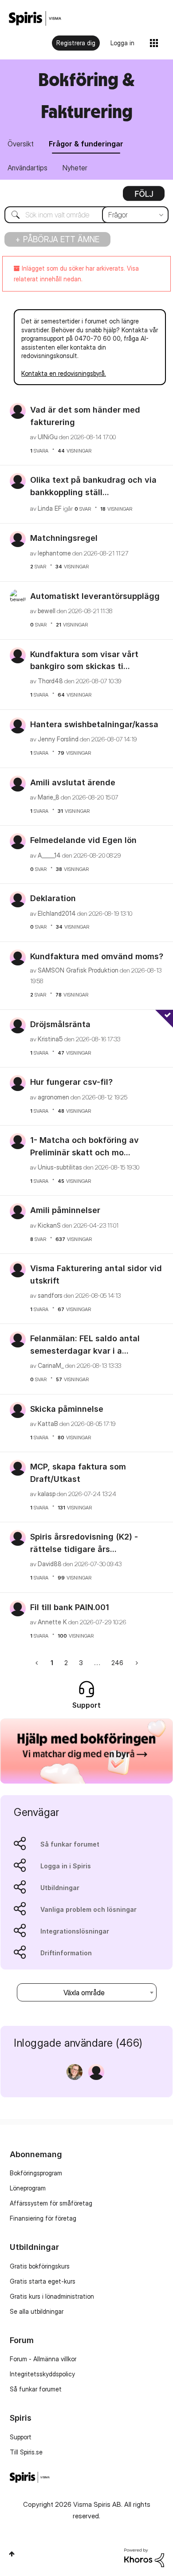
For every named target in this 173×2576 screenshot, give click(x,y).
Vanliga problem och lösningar (88, 1909)
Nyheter (75, 168)
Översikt (21, 144)
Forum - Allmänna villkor (43, 2359)
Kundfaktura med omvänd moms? (97, 956)
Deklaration (53, 898)
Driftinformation (66, 1953)
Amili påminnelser (65, 1210)
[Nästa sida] (136, 1663)
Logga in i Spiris (66, 1866)
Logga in (122, 43)
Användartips (28, 168)
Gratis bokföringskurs (40, 2266)
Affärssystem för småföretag (51, 2203)
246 (117, 1663)
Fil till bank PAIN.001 (70, 1607)
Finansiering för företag (43, 2218)
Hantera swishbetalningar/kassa (94, 724)
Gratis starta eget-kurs (43, 2281)
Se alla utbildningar (37, 2311)
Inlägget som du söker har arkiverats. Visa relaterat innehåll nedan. (76, 274)
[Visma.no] (35, 18)
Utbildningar (60, 1888)
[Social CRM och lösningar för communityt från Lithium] (144, 2557)
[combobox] (86, 215)
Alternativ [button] (144, 197)
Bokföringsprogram (36, 2173)
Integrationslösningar (75, 1931)
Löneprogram (28, 2188)
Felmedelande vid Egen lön (83, 840)
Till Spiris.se (26, 2452)
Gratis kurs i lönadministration (52, 2296)
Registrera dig (76, 43)
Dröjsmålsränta (60, 1024)
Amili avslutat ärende (73, 782)
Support (21, 2437)
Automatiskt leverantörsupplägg (95, 596)
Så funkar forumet (70, 1844)
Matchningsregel (64, 538)
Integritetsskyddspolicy (42, 2374)
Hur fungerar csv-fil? (71, 1082)
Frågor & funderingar (86, 144)
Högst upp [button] (12, 2554)
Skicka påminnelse (67, 1409)
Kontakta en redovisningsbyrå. (64, 373)
